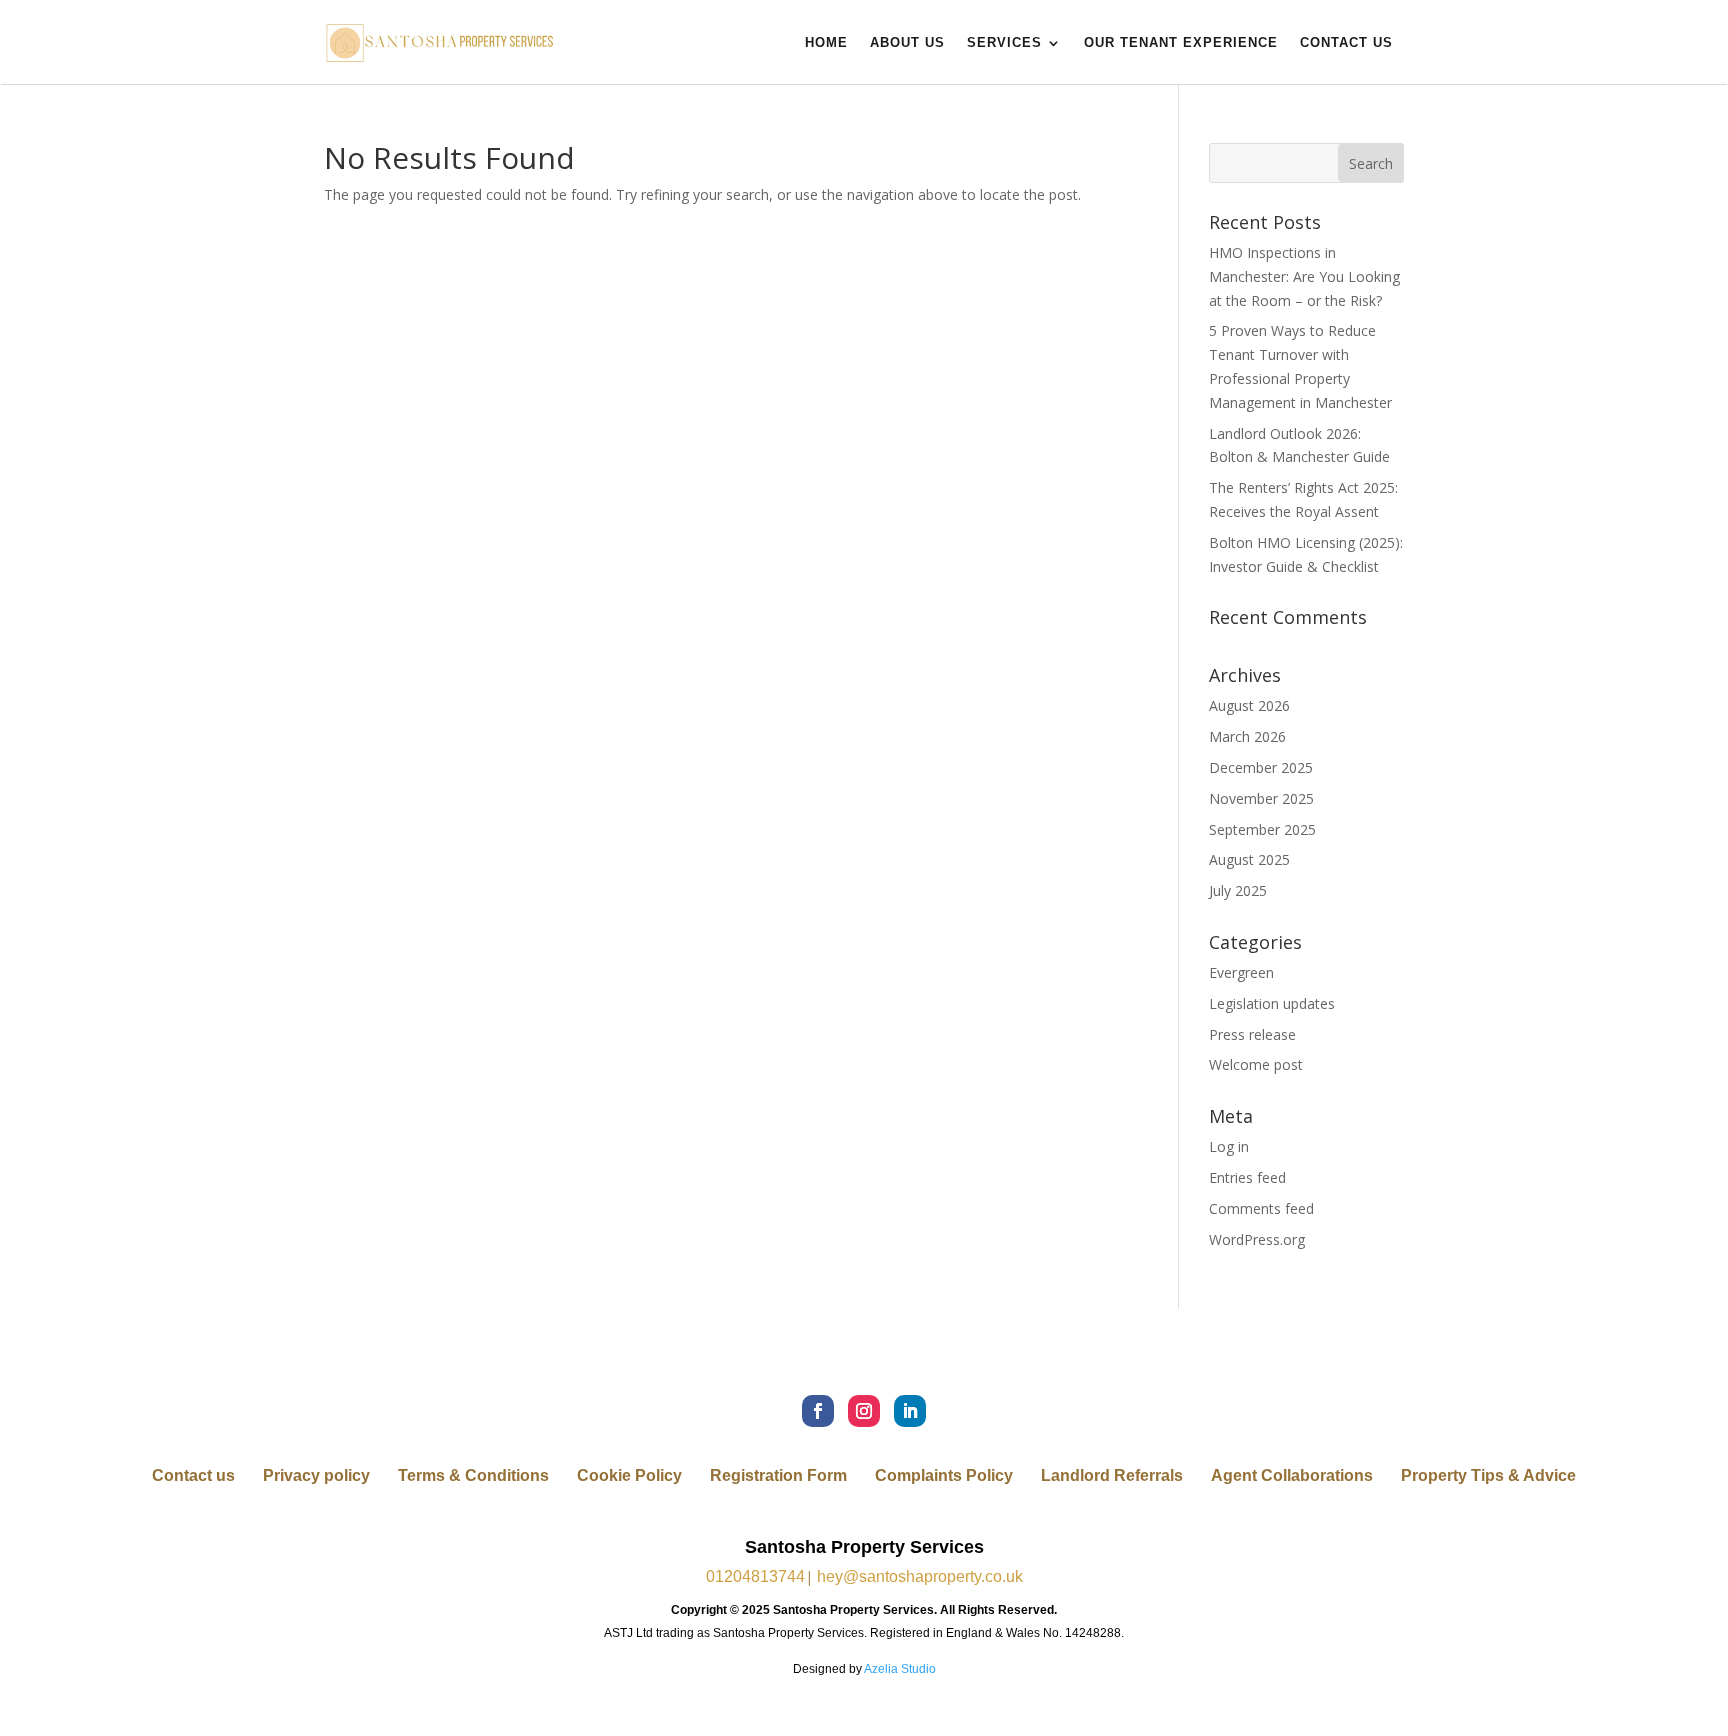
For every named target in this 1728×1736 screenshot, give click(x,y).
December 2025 (1261, 767)
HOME (826, 42)
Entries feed (1247, 1177)
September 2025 (1262, 829)
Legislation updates (1272, 1003)
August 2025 (1249, 859)
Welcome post (1256, 1064)
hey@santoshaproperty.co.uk (920, 1576)
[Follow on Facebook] (818, 1411)
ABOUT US (907, 42)
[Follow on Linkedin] (910, 1411)
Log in (1229, 1146)
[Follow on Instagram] (864, 1411)
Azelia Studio (900, 1669)
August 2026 (1249, 705)
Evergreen (1241, 972)
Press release (1252, 1034)
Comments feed (1261, 1208)
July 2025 (1238, 890)
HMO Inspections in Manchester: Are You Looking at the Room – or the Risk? (1304, 276)
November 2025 (1261, 798)
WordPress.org (1257, 1239)
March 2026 (1247, 736)
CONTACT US (1346, 42)
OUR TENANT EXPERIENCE (1181, 42)
